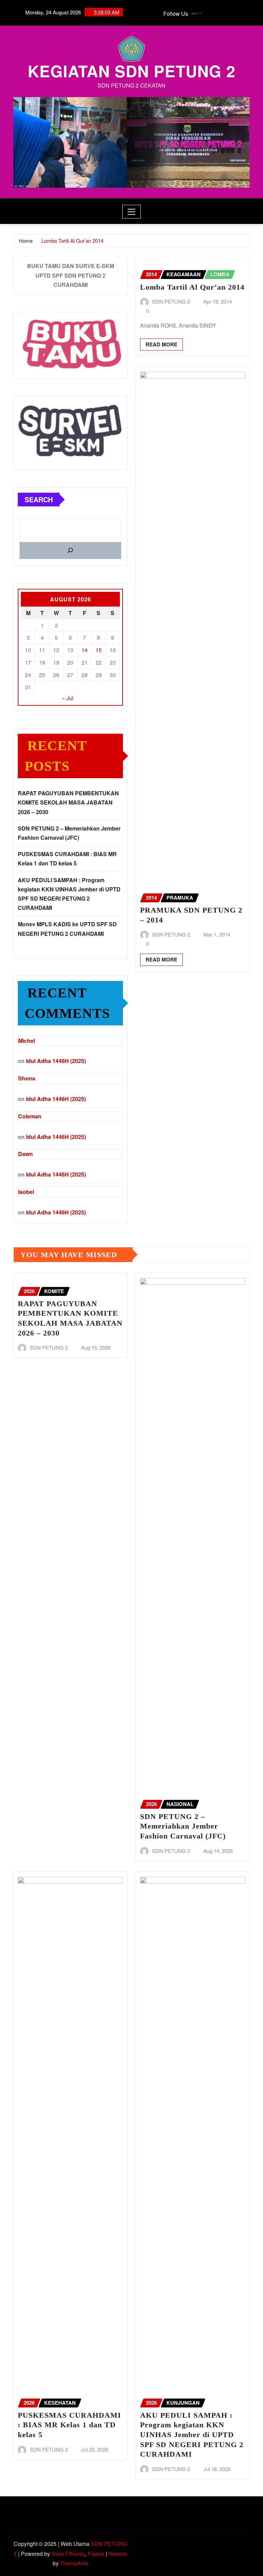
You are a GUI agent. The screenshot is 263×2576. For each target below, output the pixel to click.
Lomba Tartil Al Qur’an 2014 (72, 241)
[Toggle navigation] (132, 212)
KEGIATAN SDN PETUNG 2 (132, 71)
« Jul (68, 698)
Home (26, 241)
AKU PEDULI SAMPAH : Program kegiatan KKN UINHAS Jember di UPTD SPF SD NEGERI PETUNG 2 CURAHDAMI (192, 2435)
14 (85, 650)
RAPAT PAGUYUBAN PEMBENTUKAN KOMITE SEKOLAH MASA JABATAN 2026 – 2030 (68, 802)
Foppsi (96, 2554)
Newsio (118, 2554)
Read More (161, 344)
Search (39, 499)
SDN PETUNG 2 (171, 301)
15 (99, 650)
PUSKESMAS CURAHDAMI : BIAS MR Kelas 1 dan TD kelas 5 (70, 2425)
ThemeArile (74, 2563)
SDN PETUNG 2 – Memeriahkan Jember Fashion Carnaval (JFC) (183, 1826)
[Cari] (70, 550)
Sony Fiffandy (68, 2554)
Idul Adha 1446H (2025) (56, 1061)
